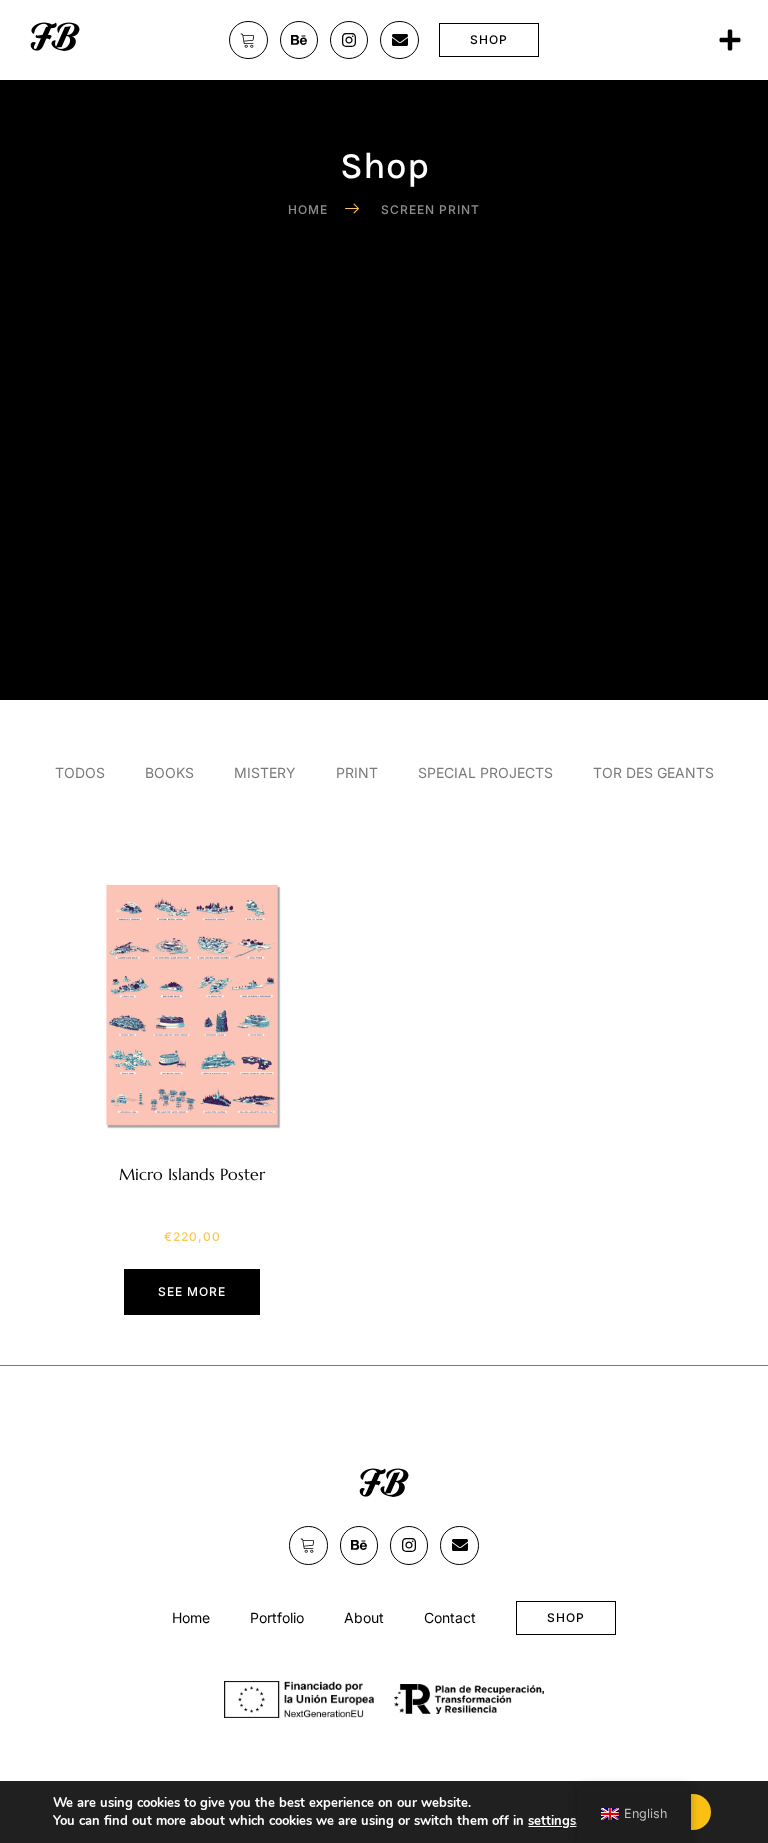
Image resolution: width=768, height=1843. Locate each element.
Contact (450, 1617)
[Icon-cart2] (248, 40)
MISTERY (265, 772)
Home (191, 1617)
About (364, 1617)
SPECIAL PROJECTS (485, 772)
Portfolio (277, 1617)
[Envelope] (399, 40)
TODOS (80, 772)
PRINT (357, 772)
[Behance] (299, 40)
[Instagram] (349, 40)
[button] (730, 40)
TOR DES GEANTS (653, 772)
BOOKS (169, 772)
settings (552, 1821)
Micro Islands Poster (192, 1174)
